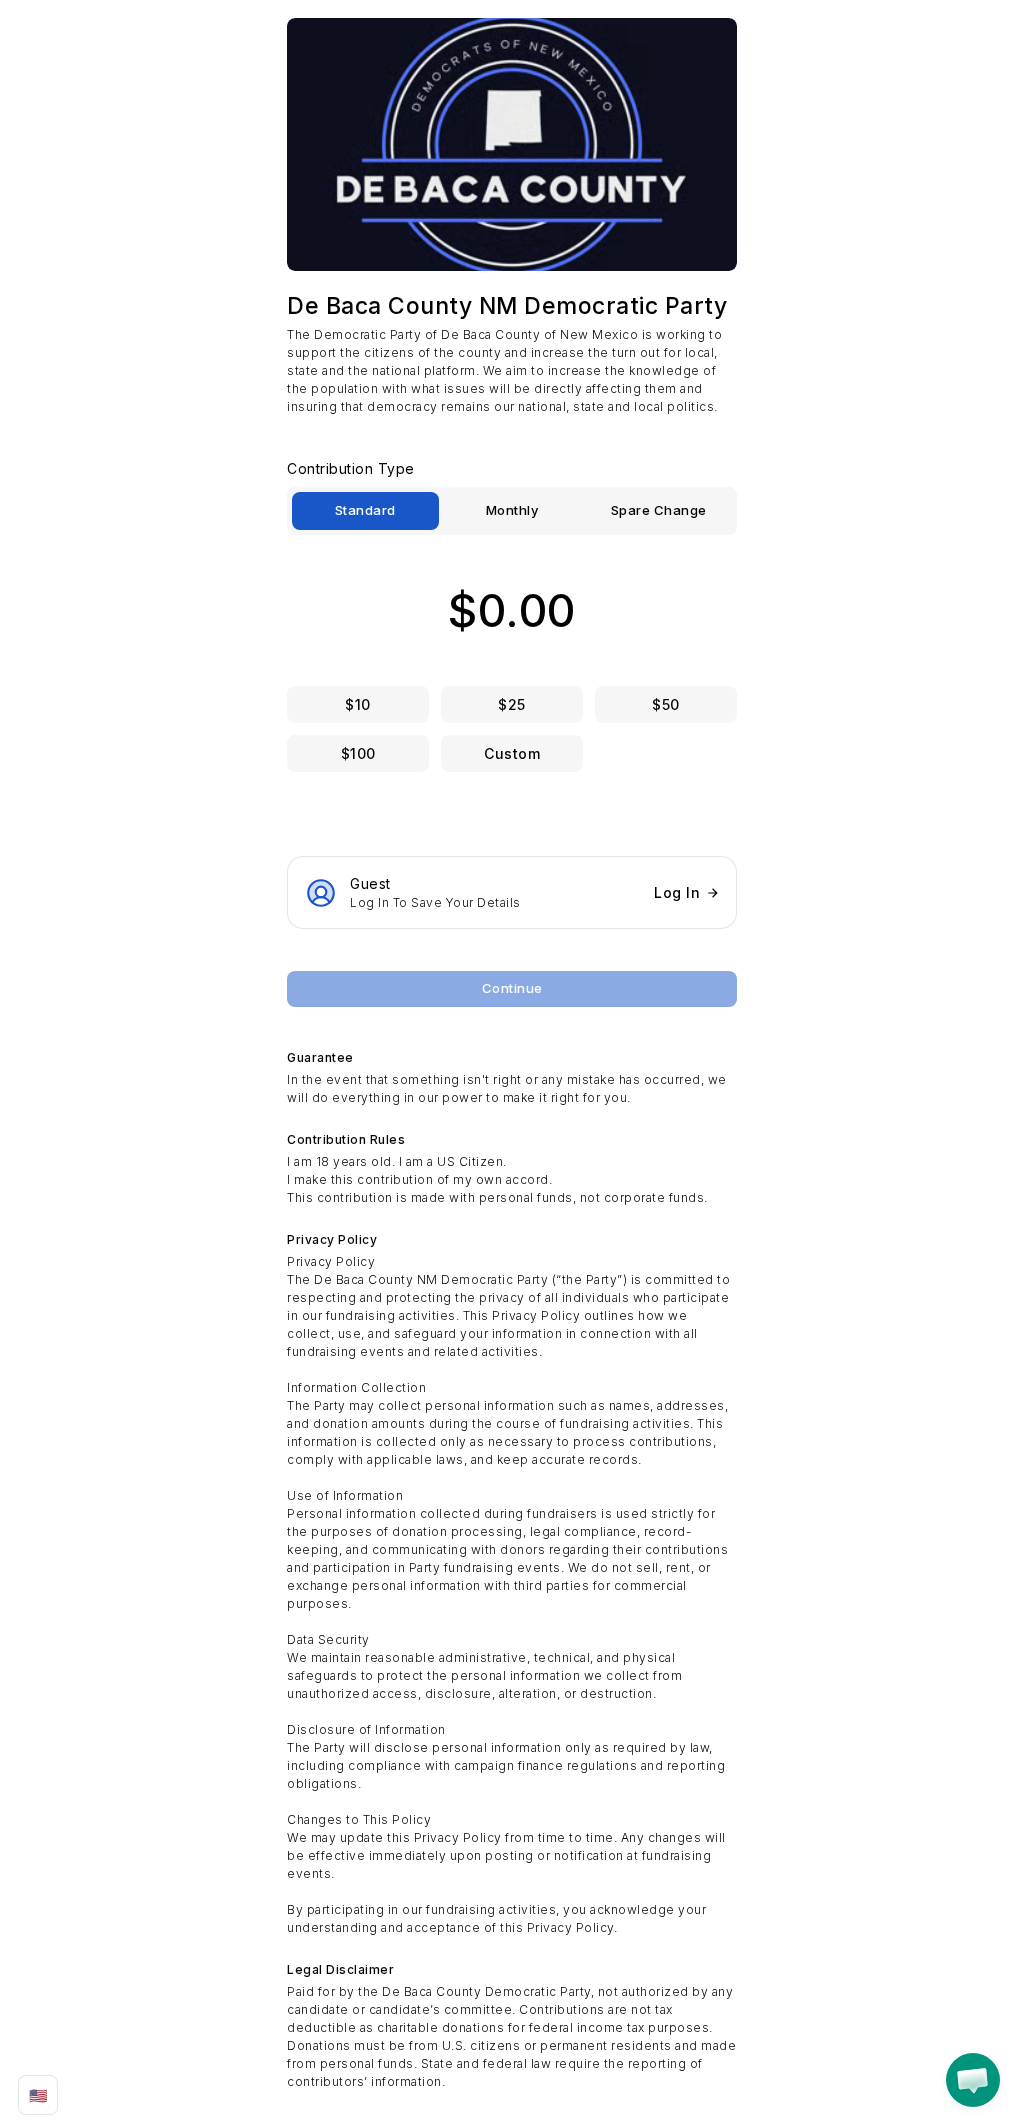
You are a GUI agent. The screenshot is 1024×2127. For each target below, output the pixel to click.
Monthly (512, 510)
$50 (666, 704)
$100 (358, 753)
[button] (973, 2080)
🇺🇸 (38, 2095)
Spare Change (659, 510)
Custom (512, 753)
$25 (512, 704)
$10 (358, 704)
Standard (365, 510)
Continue (512, 988)
